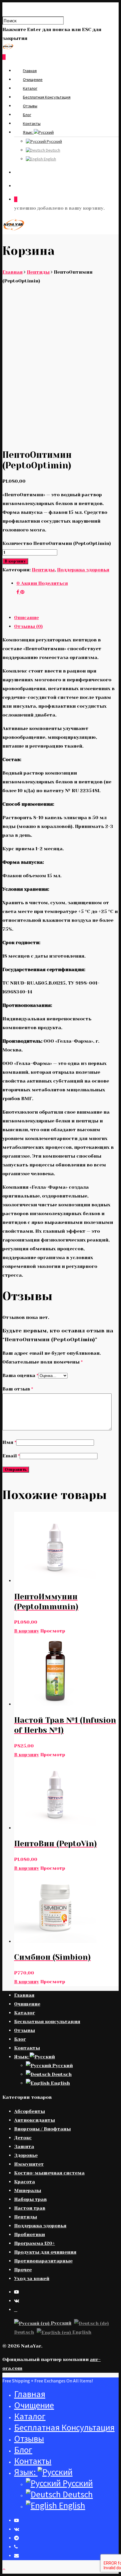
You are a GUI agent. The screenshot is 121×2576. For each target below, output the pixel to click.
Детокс (23, 2138)
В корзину (15, 561)
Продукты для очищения (45, 2252)
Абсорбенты (30, 2111)
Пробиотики (30, 2234)
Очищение (33, 79)
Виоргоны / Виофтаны (42, 2129)
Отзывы (30, 106)
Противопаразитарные (43, 2261)
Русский (54, 141)
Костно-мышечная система (49, 2173)
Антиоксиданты (35, 2120)
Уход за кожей (32, 2278)
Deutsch (53, 150)
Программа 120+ (35, 2243)
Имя (9, 1442)
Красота (25, 2182)
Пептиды (38, 272)
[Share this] (18, 592)
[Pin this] (22, 592)
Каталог (30, 88)
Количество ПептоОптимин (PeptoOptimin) (57, 543)
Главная (30, 71)
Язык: (28, 132)
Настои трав (30, 2208)
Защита (24, 2146)
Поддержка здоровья (83, 570)
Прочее (23, 2270)
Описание (26, 618)
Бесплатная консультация (47, 97)
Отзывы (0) (28, 626)
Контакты (32, 123)
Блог (27, 115)
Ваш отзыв (18, 1389)
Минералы (28, 2190)
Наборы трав (30, 2199)
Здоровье (26, 2155)
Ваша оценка (20, 1375)
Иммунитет (29, 2164)
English (49, 159)
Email (11, 1456)
